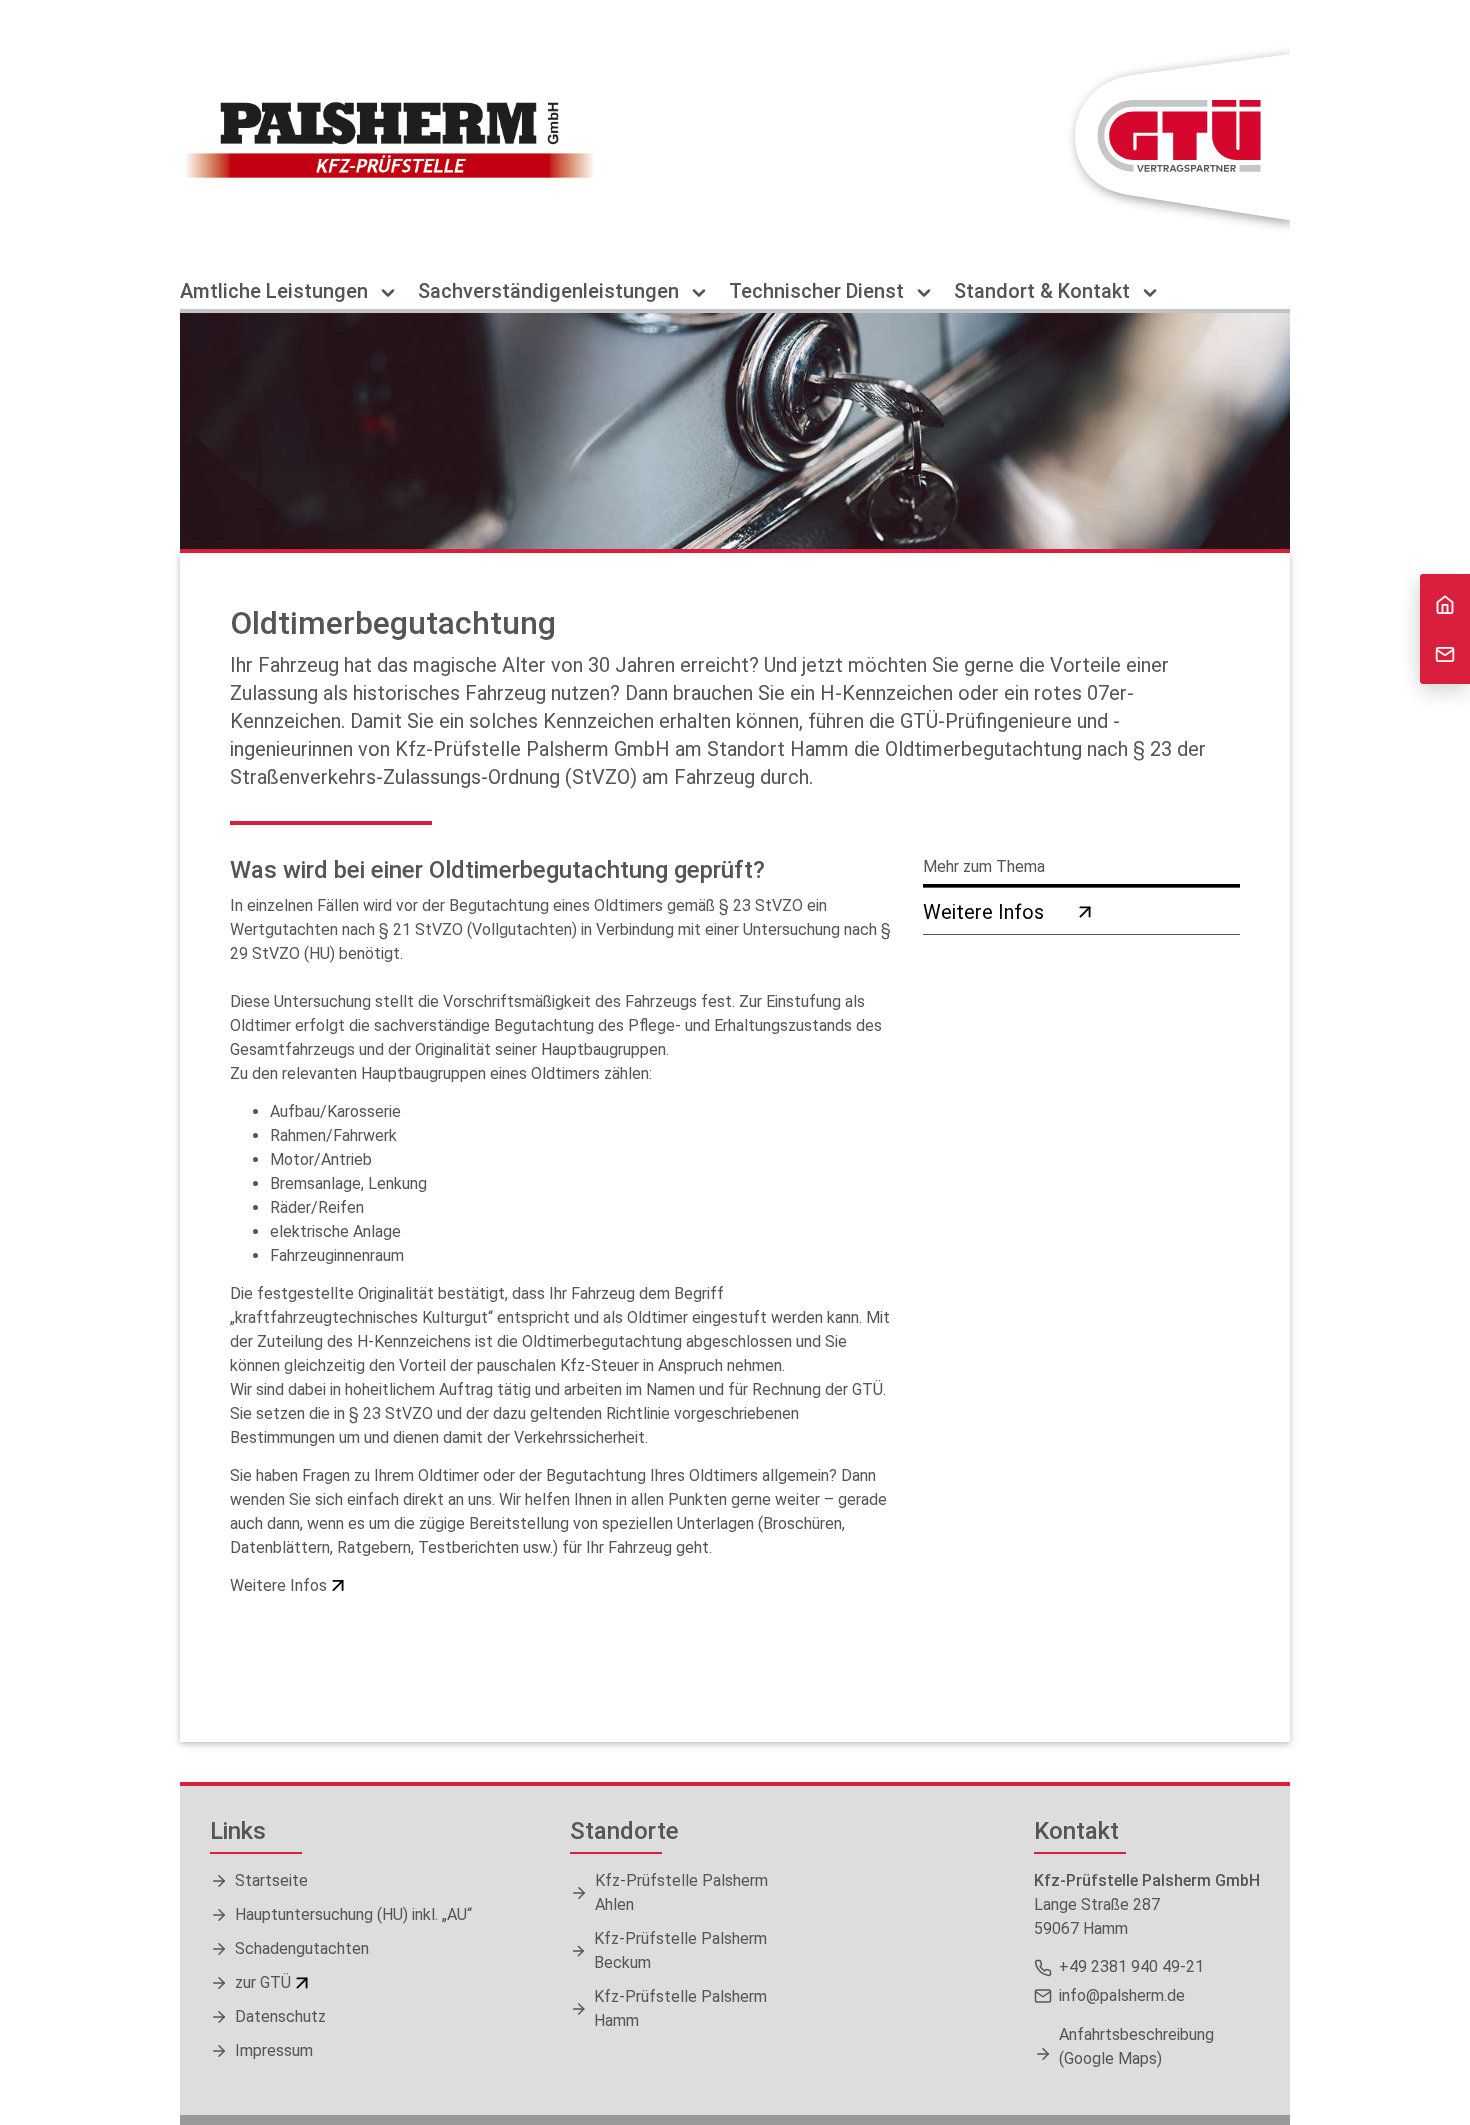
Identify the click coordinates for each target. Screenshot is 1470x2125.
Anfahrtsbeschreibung (1136, 2046)
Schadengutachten (302, 1948)
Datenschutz (280, 2016)
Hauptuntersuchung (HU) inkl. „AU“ (353, 1914)
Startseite (271, 1880)
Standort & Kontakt (1044, 291)
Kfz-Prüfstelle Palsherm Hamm (680, 2008)
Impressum (274, 2050)
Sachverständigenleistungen (551, 291)
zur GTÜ (263, 1982)
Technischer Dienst (819, 291)
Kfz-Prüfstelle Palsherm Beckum (680, 1950)
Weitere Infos (278, 1585)
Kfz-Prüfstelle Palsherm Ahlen (681, 1892)
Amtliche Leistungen (276, 291)
